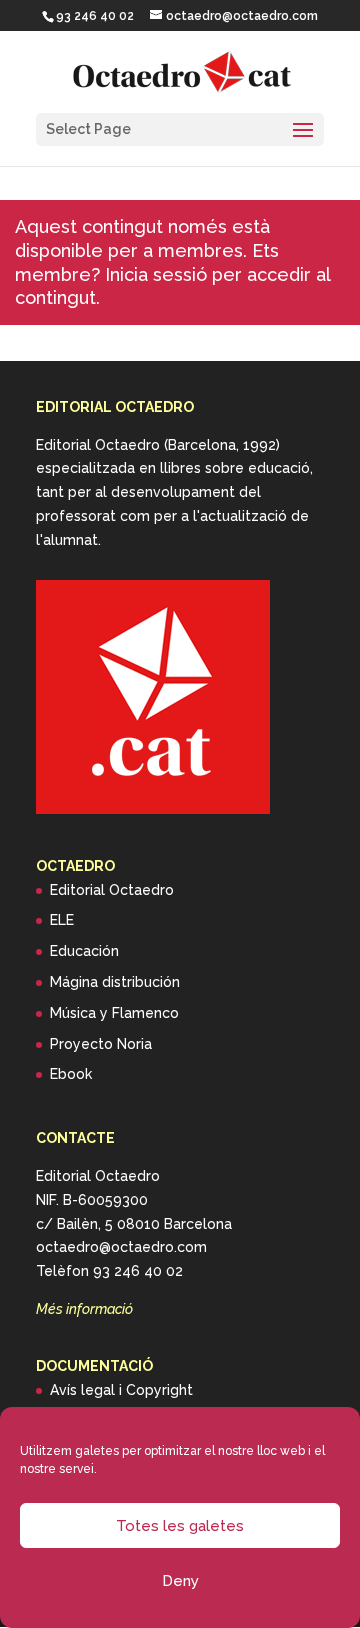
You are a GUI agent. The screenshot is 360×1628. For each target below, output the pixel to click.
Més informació (84, 1309)
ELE (62, 920)
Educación (84, 951)
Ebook (71, 1074)
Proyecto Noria (101, 1044)
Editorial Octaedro (112, 890)
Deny (180, 1581)
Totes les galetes (180, 1526)
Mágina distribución (115, 982)
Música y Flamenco (114, 1013)
